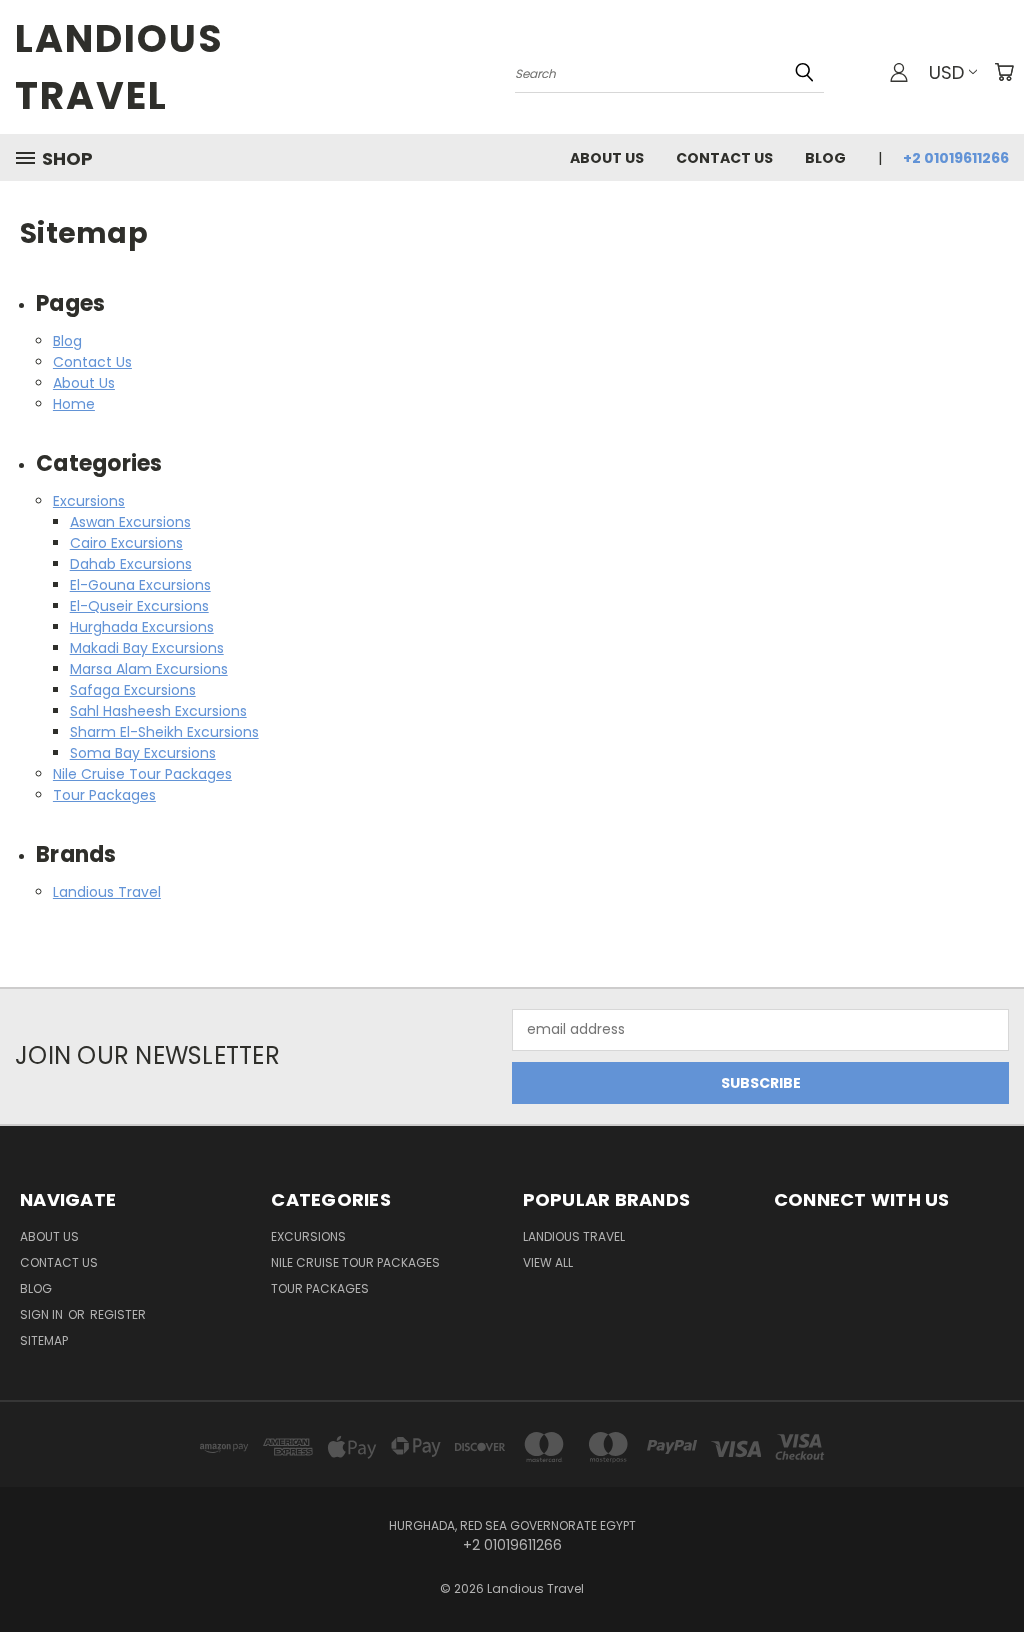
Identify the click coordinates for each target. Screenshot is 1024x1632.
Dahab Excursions (131, 564)
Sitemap (44, 1340)
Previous (993, 1569)
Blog (825, 158)
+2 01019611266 (956, 158)
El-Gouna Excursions (140, 585)
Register (118, 1314)
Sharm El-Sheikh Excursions (164, 732)
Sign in (43, 1314)
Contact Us (724, 158)
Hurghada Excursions (142, 627)
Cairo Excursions (126, 543)
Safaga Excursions (133, 690)
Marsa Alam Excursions (149, 669)
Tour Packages (104, 795)
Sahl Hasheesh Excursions (158, 711)
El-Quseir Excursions (139, 606)
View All (548, 1262)
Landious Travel (107, 892)
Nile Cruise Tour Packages (142, 774)
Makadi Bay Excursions (147, 648)
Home (74, 404)
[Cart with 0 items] (1004, 72)
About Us (607, 158)
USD (946, 72)
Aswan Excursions (130, 522)
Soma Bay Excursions (143, 753)
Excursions (89, 501)
